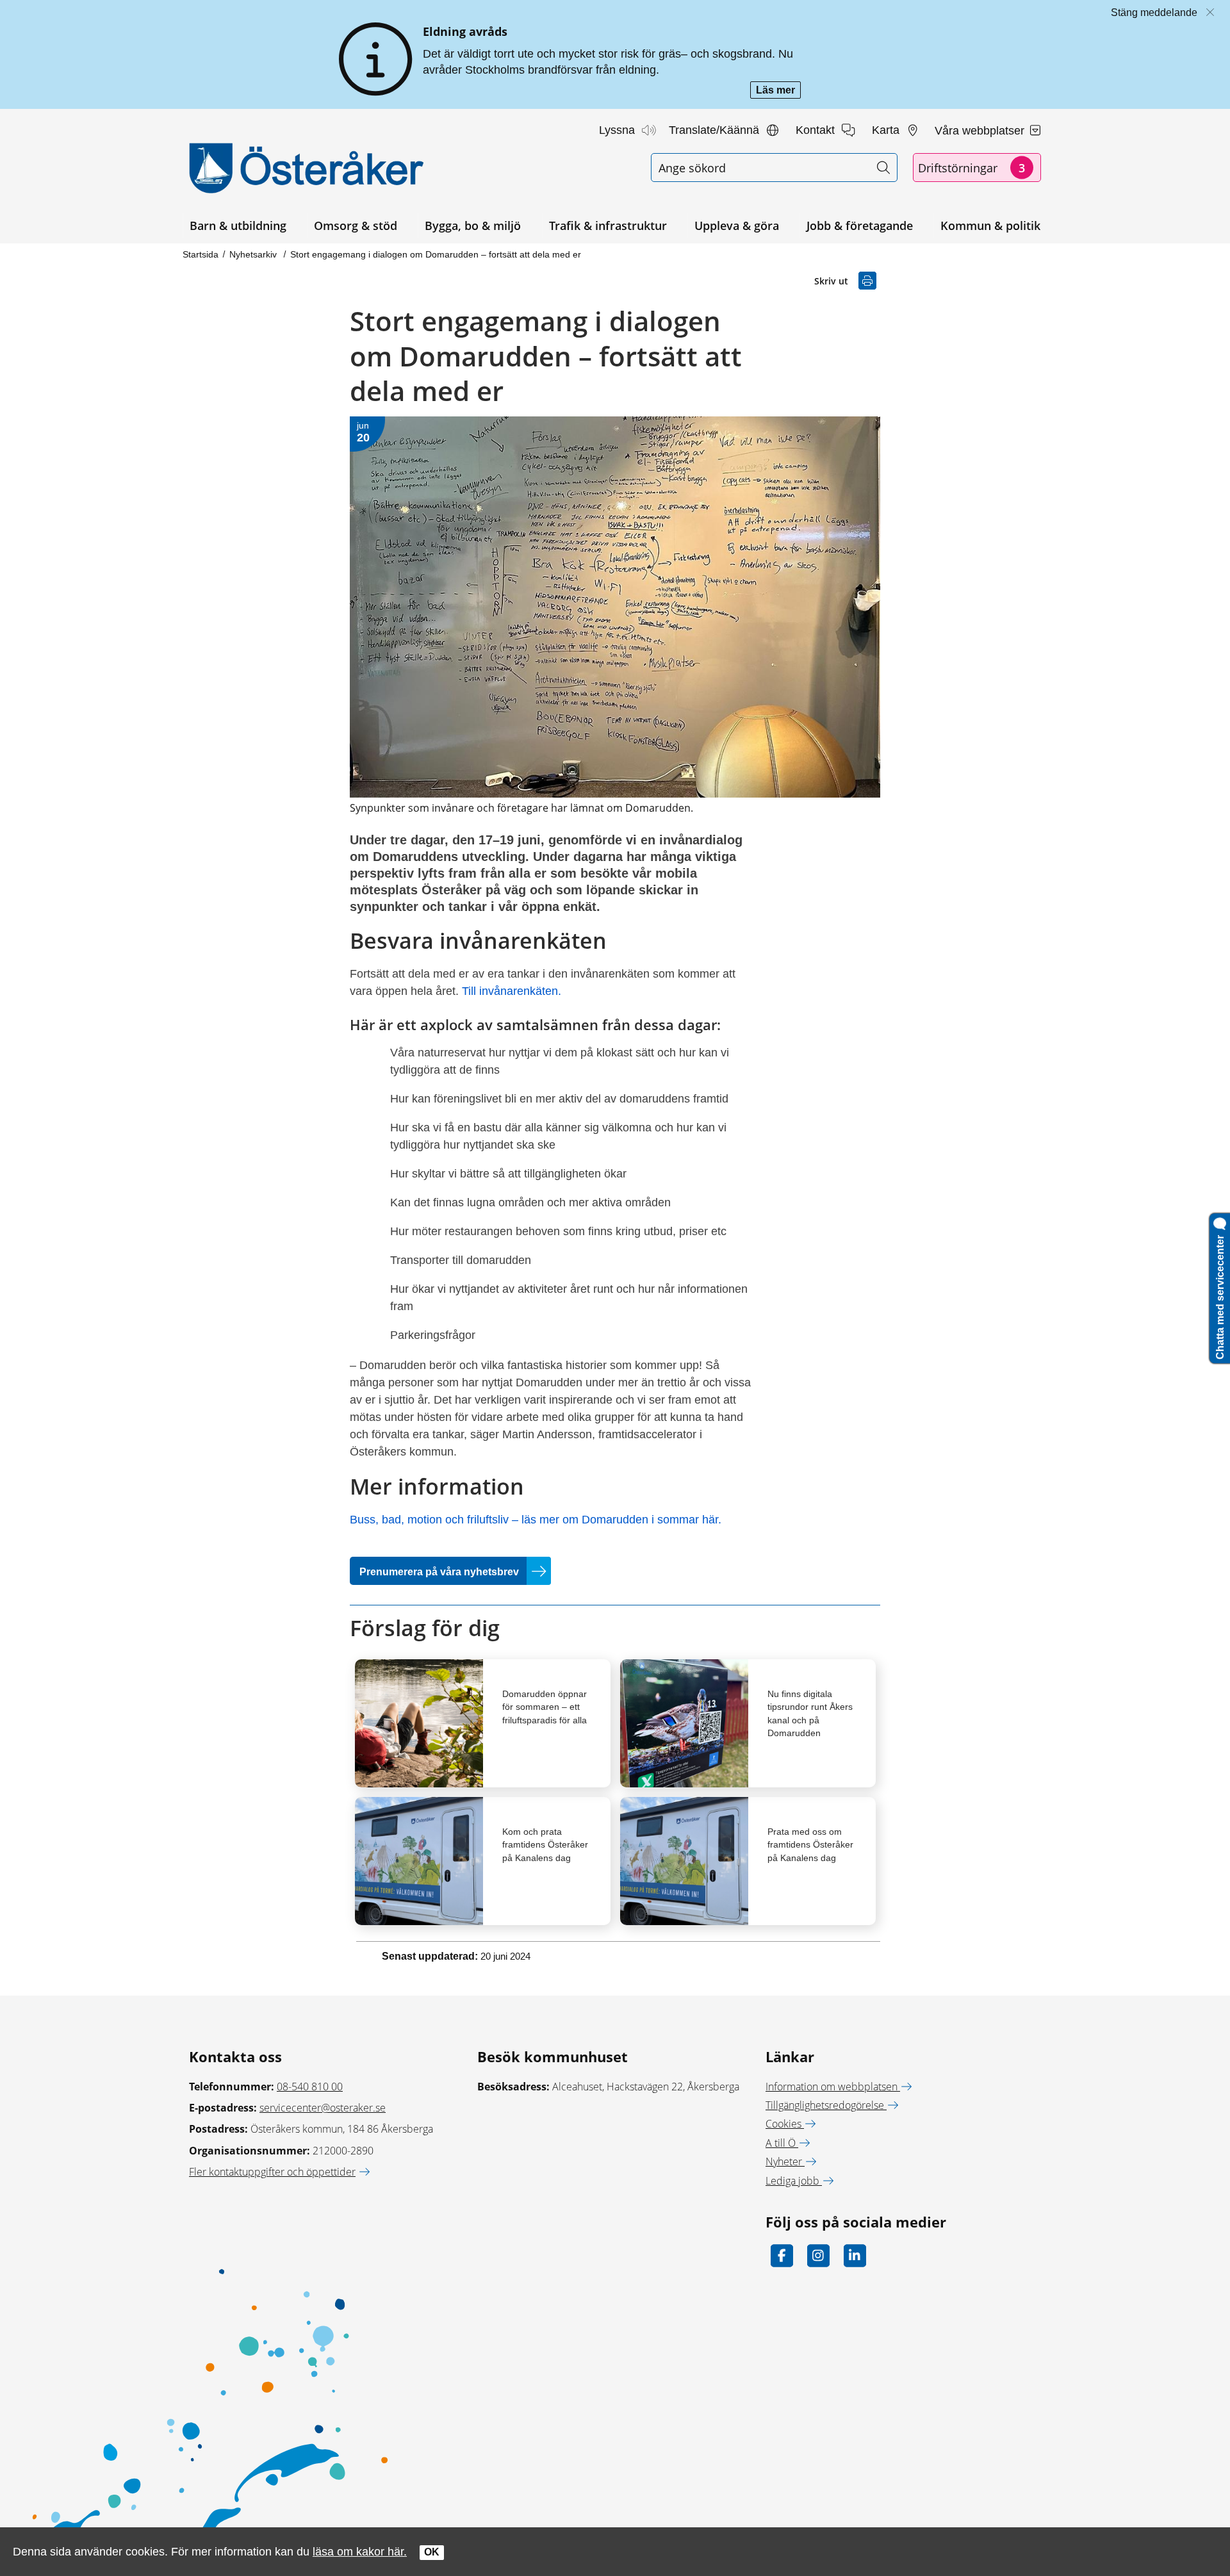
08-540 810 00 (310, 2087)
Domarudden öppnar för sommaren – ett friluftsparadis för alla (545, 1707)
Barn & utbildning (238, 226)
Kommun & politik (990, 226)
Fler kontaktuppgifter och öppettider (272, 2172)
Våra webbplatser (981, 131)
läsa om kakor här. (360, 2551)
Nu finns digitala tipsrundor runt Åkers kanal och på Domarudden (810, 1713)
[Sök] (883, 168)
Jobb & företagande (860, 226)
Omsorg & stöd (356, 226)
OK (432, 2552)
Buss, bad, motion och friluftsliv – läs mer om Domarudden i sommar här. (536, 1520)
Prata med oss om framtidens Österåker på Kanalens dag (810, 1844)
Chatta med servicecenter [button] (1220, 1295)
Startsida (201, 254)
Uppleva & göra (737, 226)
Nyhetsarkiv (254, 254)
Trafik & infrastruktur (608, 226)
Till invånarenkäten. (512, 991)
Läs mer (778, 91)
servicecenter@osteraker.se (323, 2108)
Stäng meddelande (1154, 12)
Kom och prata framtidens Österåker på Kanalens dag (545, 1844)
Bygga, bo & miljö (473, 226)
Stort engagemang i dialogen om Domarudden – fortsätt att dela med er (436, 254)
